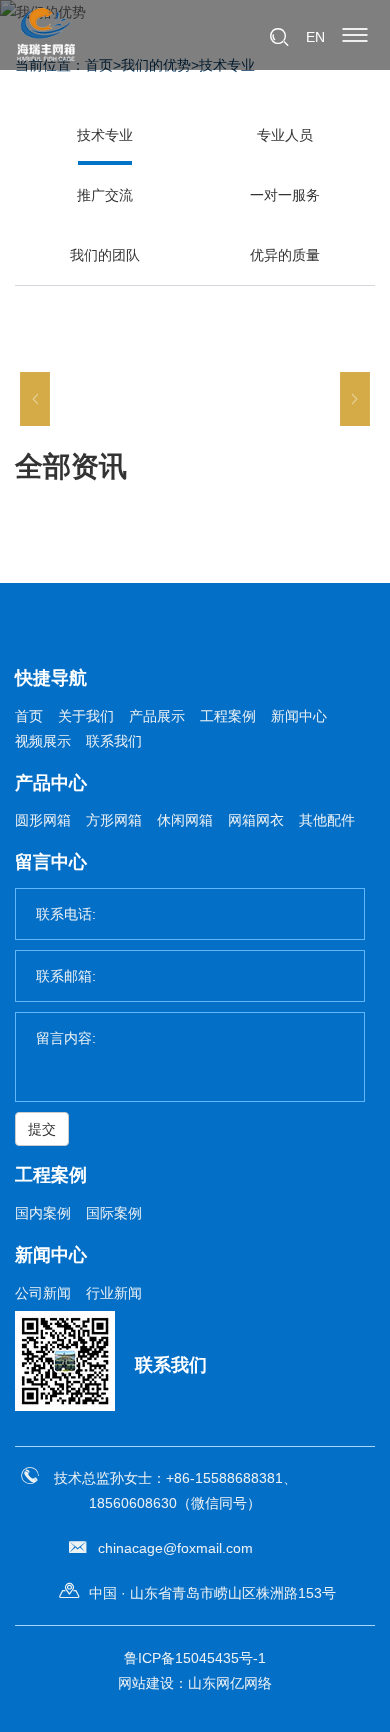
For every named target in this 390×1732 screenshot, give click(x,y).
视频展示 (43, 741)
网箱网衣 (256, 820)
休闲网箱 (185, 820)
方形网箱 (114, 820)
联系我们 (114, 741)
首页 (29, 716)
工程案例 (228, 716)
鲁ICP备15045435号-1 (195, 1658)
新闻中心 (299, 716)
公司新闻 (43, 1293)
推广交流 (105, 195)
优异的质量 (285, 255)
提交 (42, 1129)
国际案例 (114, 1213)
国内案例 (43, 1213)
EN (315, 37)
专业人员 (285, 135)
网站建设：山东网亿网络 (195, 1683)
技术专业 (105, 135)
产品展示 (157, 716)
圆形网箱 (43, 820)
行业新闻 (114, 1293)
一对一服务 (285, 195)
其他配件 (327, 820)
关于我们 (86, 716)
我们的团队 (105, 255)
